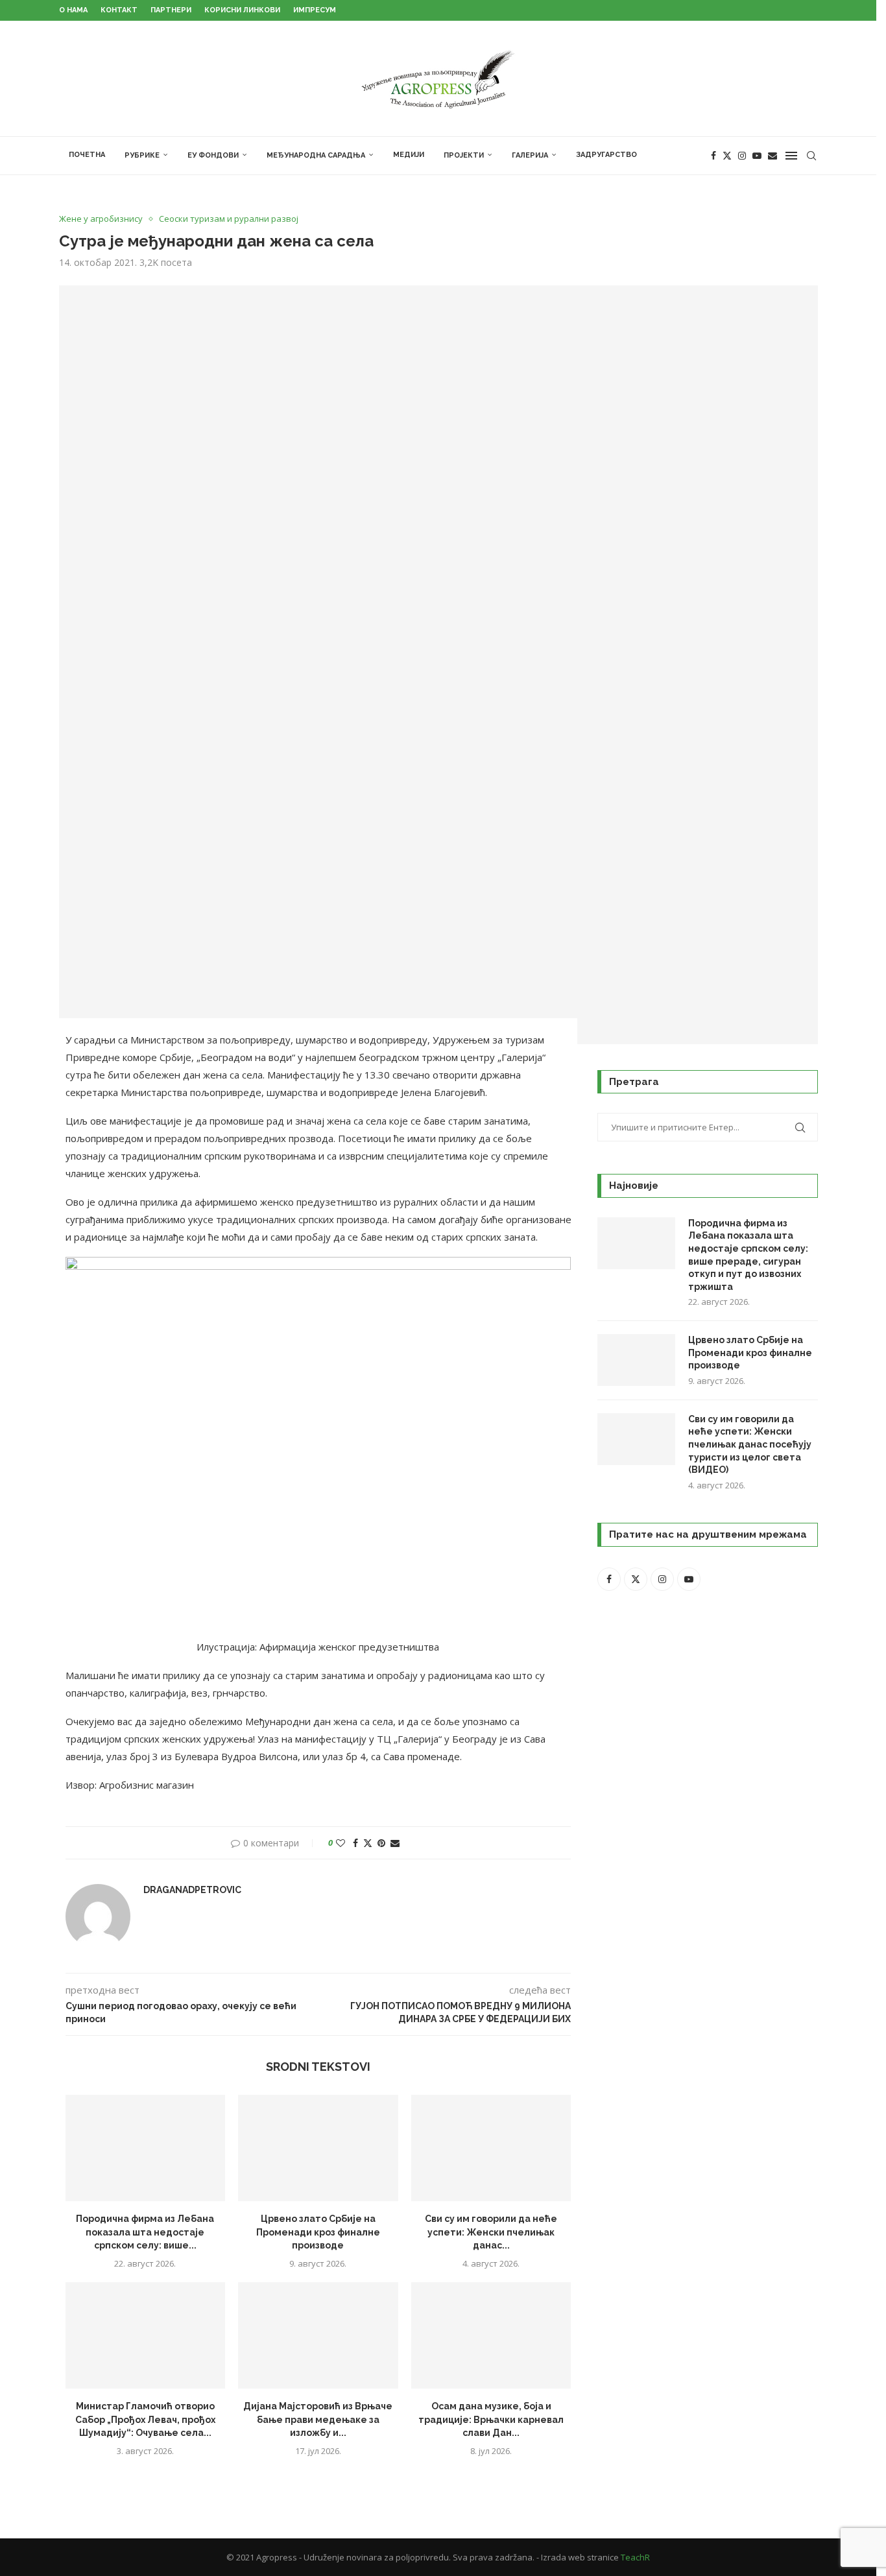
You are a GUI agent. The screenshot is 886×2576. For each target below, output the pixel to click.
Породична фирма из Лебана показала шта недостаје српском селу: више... (145, 2232)
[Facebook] (713, 156)
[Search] (811, 156)
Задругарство (606, 155)
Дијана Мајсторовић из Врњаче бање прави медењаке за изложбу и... (318, 2419)
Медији (409, 155)
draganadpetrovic (192, 1890)
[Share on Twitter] (368, 1843)
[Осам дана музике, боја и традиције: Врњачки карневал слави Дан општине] (491, 2335)
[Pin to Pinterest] (381, 1843)
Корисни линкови (242, 10)
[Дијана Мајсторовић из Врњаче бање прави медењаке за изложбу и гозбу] (318, 2335)
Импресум (315, 10)
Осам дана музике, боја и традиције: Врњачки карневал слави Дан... (491, 2419)
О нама (73, 10)
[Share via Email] (395, 1843)
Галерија (530, 155)
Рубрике (142, 155)
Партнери (171, 10)
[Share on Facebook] (355, 1843)
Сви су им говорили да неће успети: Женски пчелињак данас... (491, 2232)
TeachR (635, 2557)
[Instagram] (742, 156)
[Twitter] (727, 156)
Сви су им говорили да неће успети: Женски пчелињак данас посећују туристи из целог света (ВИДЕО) (750, 1444)
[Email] (772, 156)
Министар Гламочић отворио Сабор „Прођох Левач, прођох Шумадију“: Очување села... (145, 2419)
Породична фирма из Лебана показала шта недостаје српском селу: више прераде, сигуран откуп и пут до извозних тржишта (748, 1255)
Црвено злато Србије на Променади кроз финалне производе (318, 2232)
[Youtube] (757, 156)
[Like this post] (341, 1843)
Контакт (119, 10)
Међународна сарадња (316, 155)
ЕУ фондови (213, 155)
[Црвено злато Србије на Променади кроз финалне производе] (318, 2148)
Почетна (87, 155)
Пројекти (464, 155)
